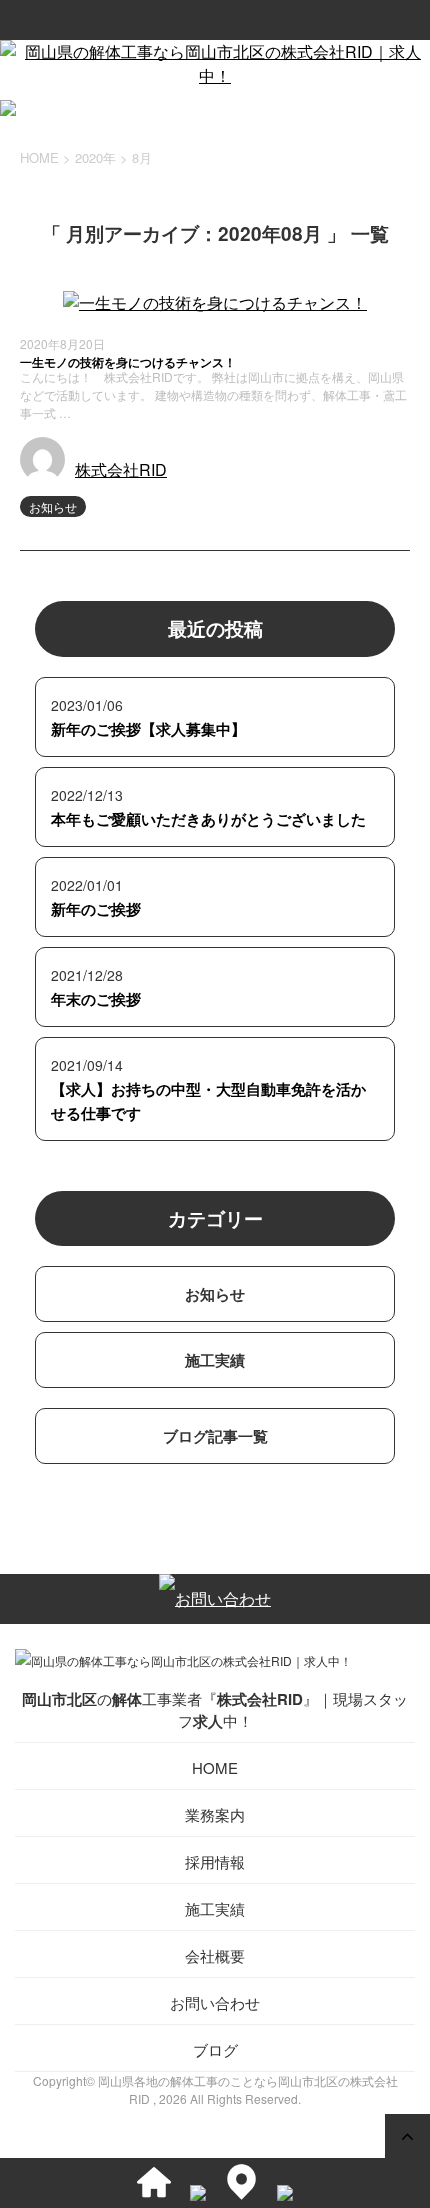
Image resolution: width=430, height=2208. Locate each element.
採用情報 (215, 1861)
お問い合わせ (215, 2002)
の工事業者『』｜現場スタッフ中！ (215, 1710)
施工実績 (215, 1360)
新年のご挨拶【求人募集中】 (148, 729)
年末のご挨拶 (96, 999)
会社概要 (215, 1955)
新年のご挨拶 (96, 909)
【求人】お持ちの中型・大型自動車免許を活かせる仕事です (208, 1101)
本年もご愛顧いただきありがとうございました (208, 819)
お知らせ (53, 506)
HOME (215, 1767)
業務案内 (215, 1814)
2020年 (95, 157)
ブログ (215, 2049)
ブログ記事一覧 (215, 1436)
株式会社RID (121, 469)
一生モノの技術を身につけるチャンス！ (128, 362)
